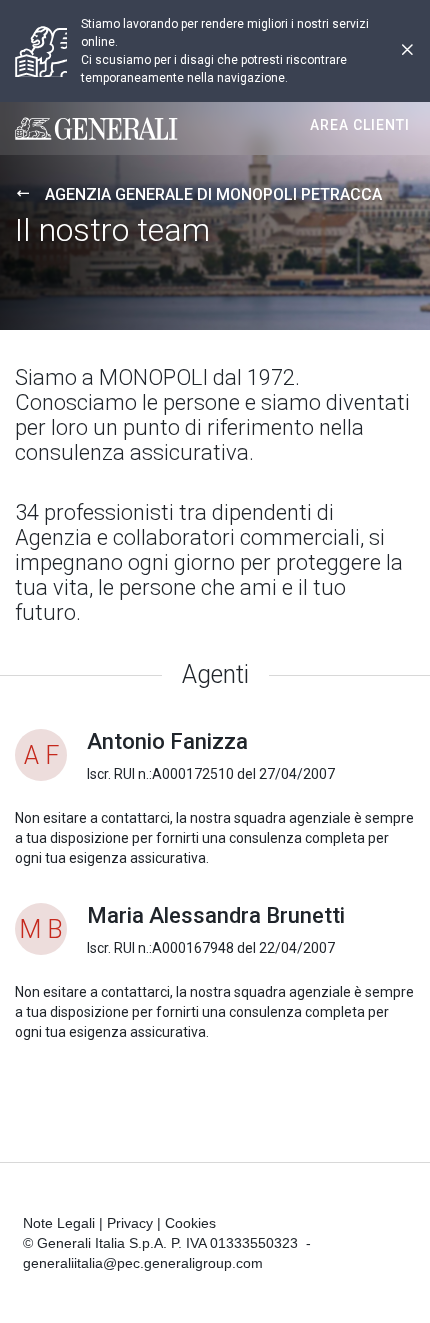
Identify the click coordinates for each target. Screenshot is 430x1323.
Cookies (190, 1223)
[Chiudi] (407, 51)
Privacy (130, 1223)
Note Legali (59, 1223)
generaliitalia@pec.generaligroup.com (143, 1263)
